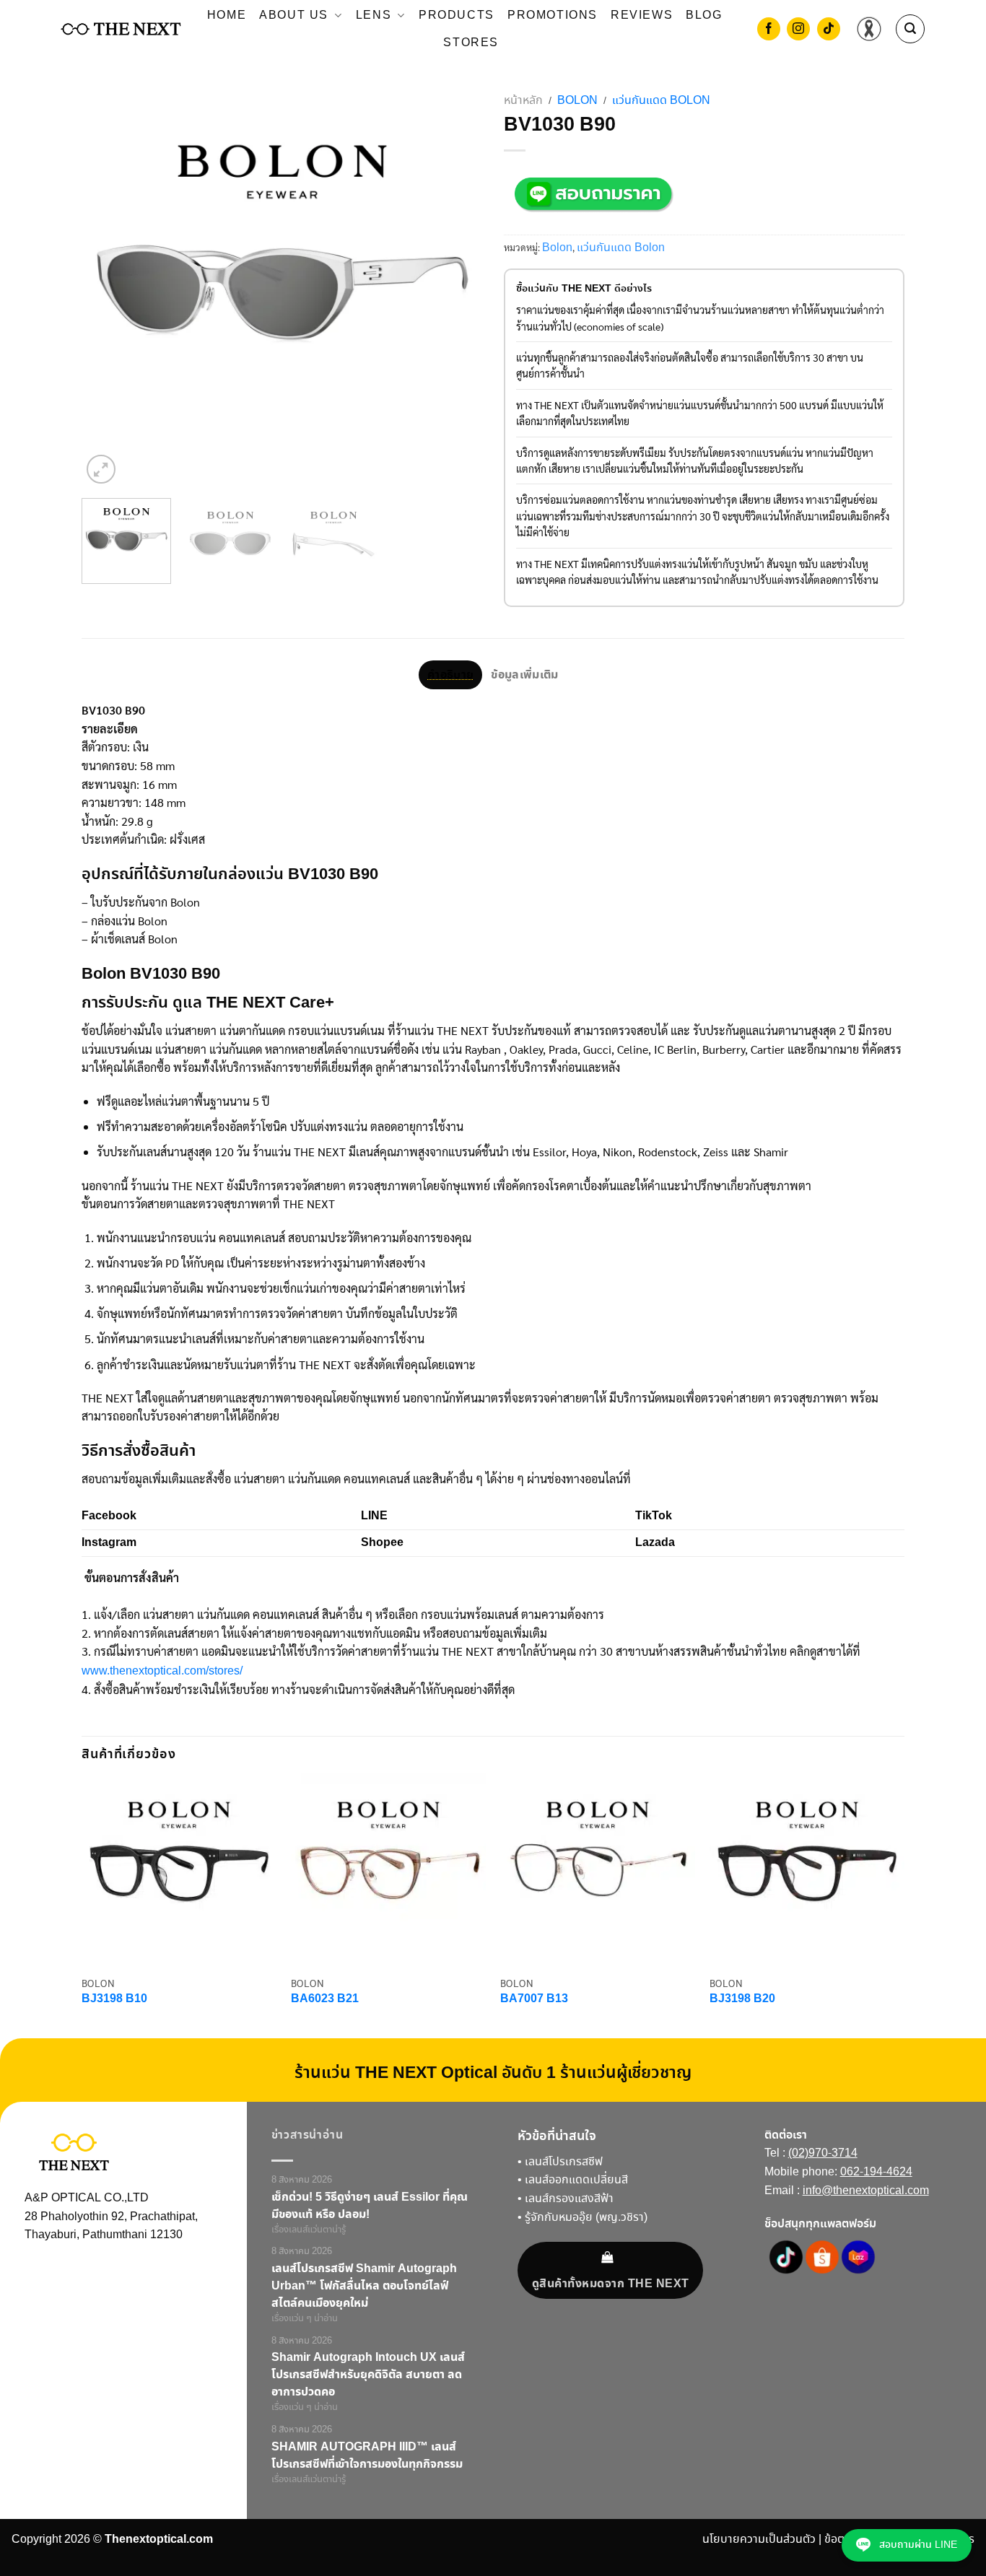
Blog (704, 16)
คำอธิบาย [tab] (450, 675)
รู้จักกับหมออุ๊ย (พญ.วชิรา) (586, 2218)
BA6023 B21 (325, 2000)
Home (227, 16)
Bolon (577, 101)
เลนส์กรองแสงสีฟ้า (569, 2199)
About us (294, 16)
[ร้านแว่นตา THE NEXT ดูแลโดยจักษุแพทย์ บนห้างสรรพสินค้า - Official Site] (121, 29)
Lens (374, 16)
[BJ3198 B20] (807, 1871)
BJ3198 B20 (742, 2000)
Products (457, 16)
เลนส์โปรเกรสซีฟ (564, 2162)
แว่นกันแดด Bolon (661, 101)
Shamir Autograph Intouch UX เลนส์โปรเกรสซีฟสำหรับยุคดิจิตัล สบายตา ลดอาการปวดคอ (368, 2375)
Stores (471, 43)
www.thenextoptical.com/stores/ (162, 1671)
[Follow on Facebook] (769, 30)
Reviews (642, 16)
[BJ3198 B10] (179, 1871)
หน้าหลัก (523, 101)
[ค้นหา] (910, 29)
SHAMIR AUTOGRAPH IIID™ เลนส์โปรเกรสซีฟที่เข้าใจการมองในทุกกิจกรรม (367, 2455)
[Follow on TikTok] (829, 30)
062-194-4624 (876, 2172)
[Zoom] (101, 469)
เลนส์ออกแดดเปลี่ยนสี (576, 2180)
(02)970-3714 (823, 2153)
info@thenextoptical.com (866, 2191)
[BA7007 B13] (598, 1871)
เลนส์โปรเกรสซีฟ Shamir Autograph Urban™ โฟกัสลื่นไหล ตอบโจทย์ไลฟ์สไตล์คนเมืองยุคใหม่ (364, 2286)
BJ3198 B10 (114, 2000)
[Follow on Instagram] (798, 30)
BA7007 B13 (534, 2000)
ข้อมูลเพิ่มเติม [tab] (524, 675)
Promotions (553, 16)
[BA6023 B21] (388, 1871)
